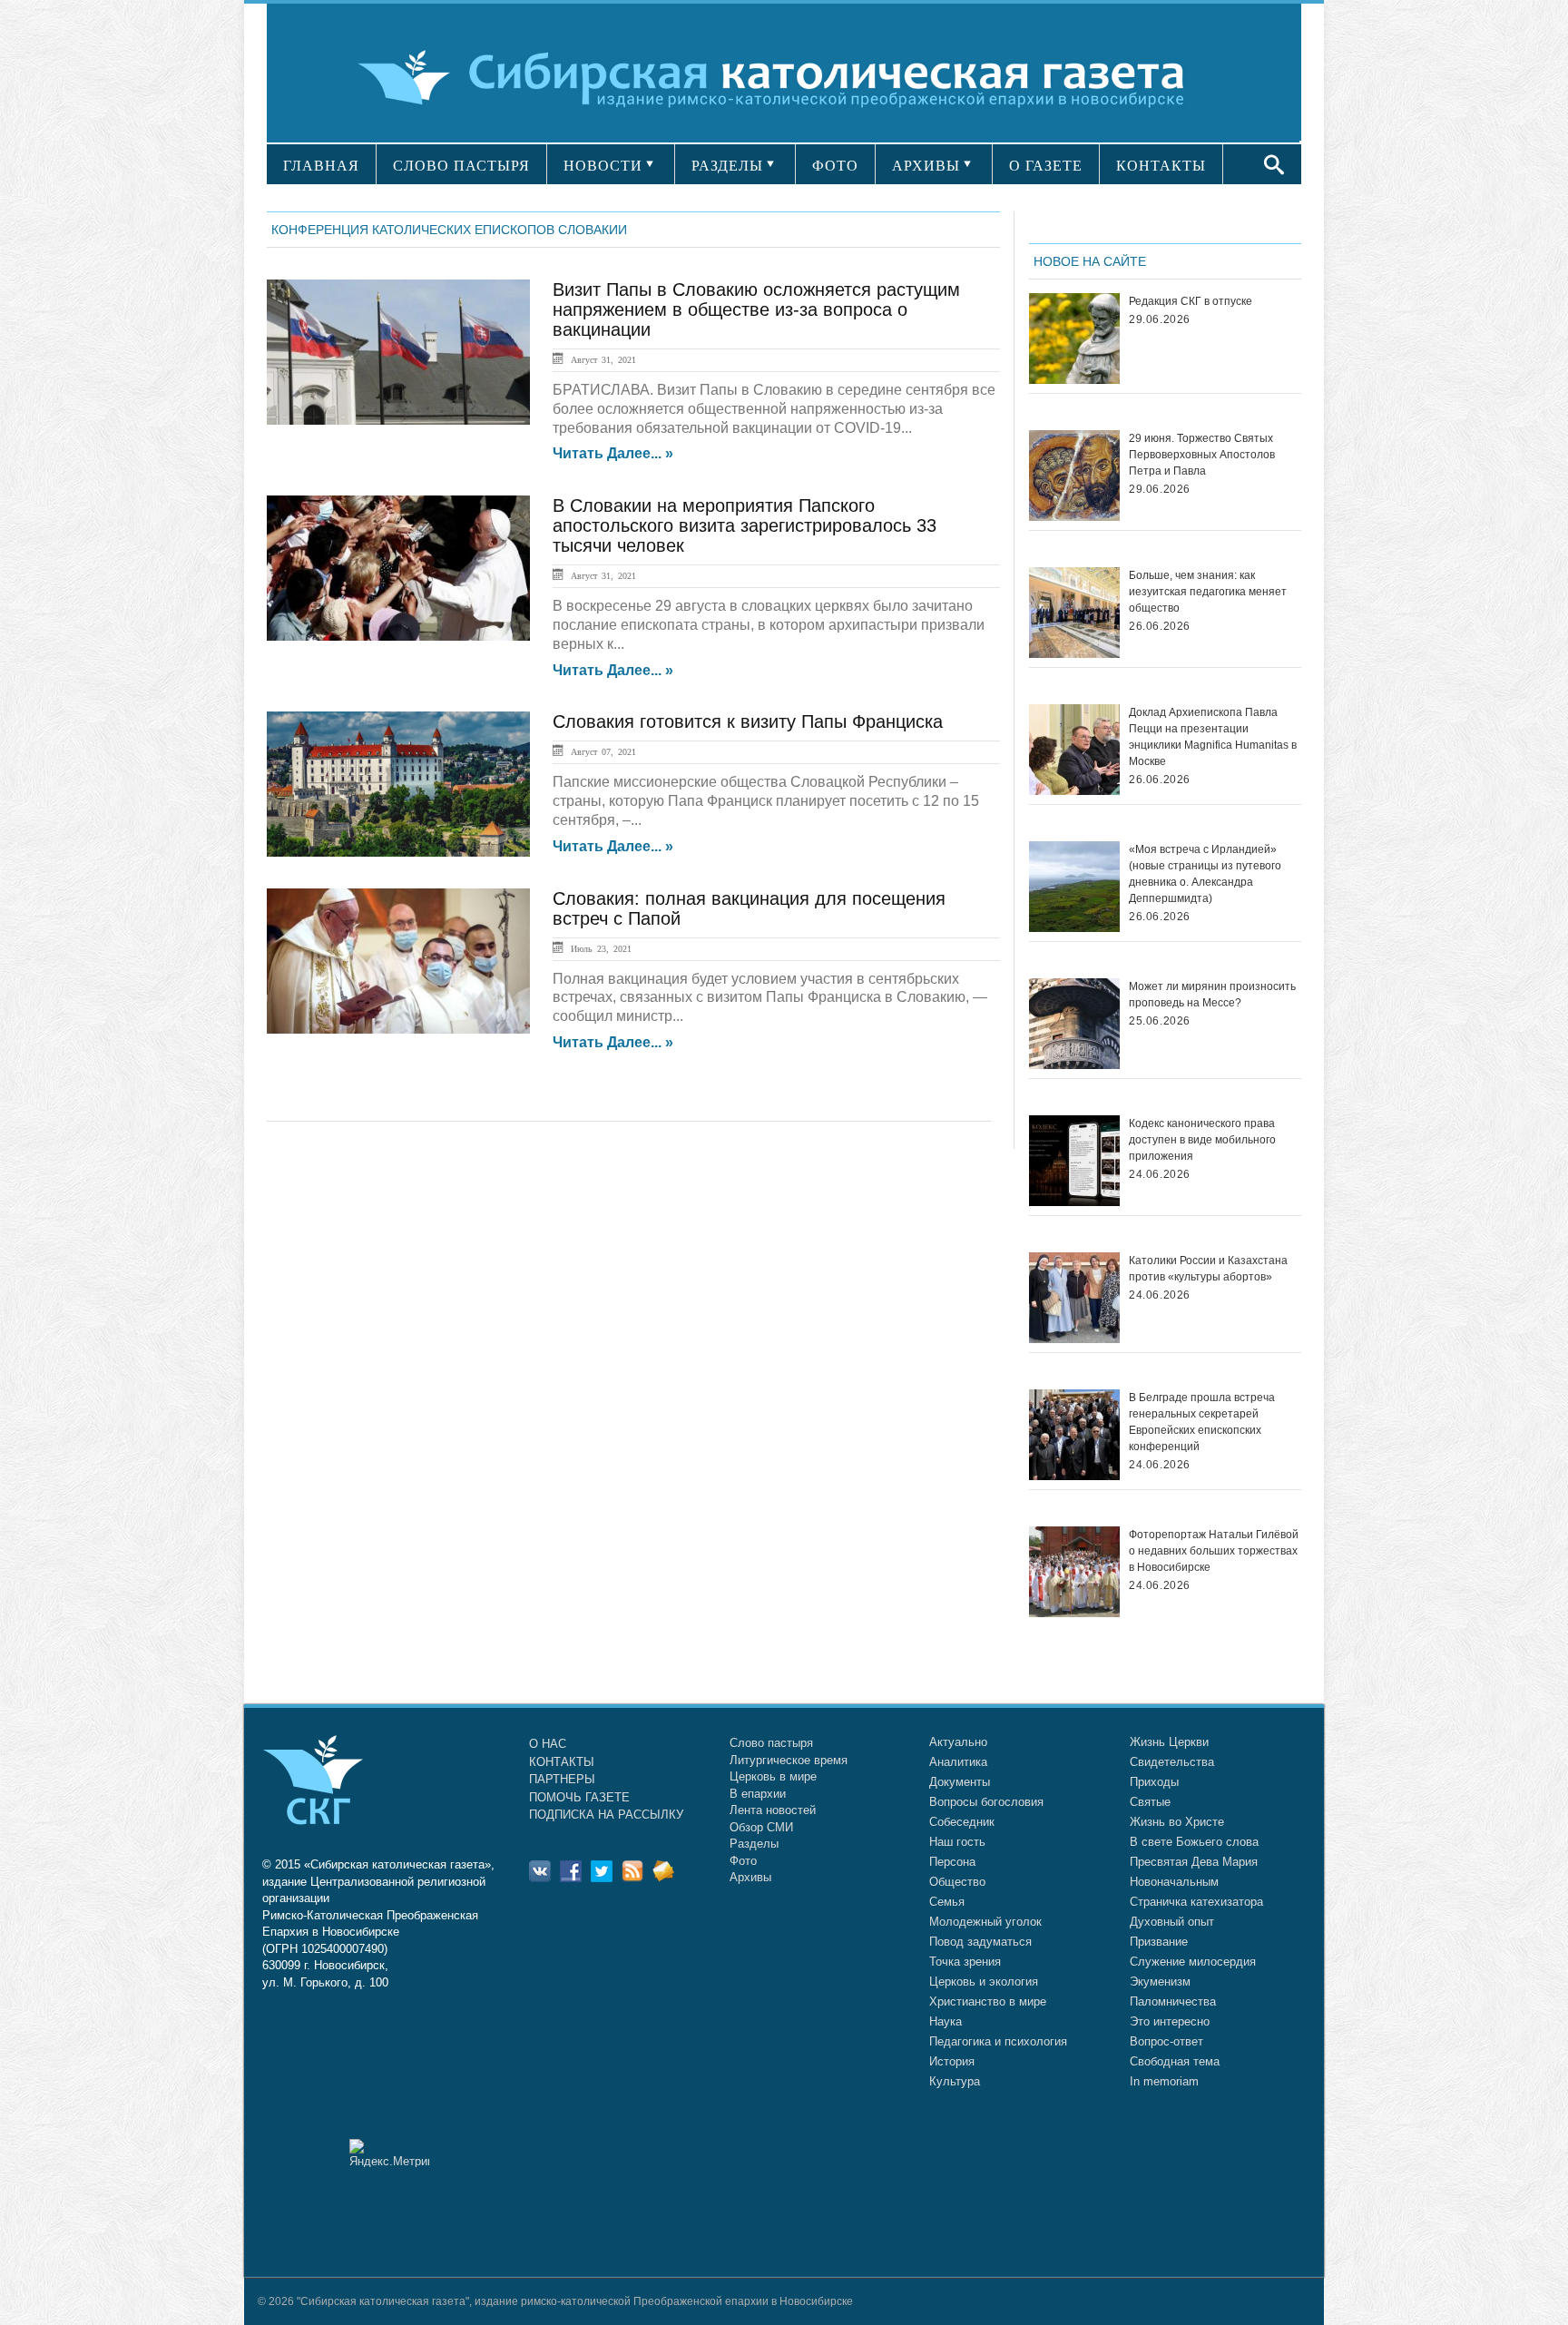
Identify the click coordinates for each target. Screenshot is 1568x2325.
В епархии (758, 1794)
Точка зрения (965, 1962)
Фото (743, 1861)
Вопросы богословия (986, 1802)
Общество (957, 1882)
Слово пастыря (771, 1743)
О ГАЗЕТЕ (1046, 166)
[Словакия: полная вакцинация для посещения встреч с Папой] (398, 961)
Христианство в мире (988, 2001)
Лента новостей (773, 1810)
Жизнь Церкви (1169, 1742)
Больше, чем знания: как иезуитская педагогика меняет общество (1208, 592)
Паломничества (1173, 2001)
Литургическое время (789, 1760)
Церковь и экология (984, 1982)
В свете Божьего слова (1194, 1842)
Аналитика (958, 1762)
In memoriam (1164, 2081)
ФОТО (835, 166)
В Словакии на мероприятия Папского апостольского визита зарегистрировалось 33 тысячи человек (745, 525)
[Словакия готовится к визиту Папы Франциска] (398, 784)
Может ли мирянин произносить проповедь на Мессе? (1212, 995)
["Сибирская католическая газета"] (782, 77)
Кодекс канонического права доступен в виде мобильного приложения (1202, 1140)
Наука (946, 2021)
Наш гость (957, 1842)
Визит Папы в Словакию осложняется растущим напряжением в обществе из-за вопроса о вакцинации (756, 309)
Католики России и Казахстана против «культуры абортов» (1208, 1269)
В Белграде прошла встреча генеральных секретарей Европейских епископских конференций (1202, 1422)
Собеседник (962, 1822)
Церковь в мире (773, 1776)
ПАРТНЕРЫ (562, 1779)
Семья (947, 1902)
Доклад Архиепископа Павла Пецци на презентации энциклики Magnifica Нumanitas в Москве (1213, 737)
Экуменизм (1160, 1982)
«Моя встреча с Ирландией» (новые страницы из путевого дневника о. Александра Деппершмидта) (1205, 874)
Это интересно (1170, 2021)
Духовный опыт (1172, 1922)
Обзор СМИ (761, 1827)
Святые (1150, 1802)
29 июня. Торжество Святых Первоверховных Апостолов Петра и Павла (1202, 455)
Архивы (750, 1877)
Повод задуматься (980, 1942)
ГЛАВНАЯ (321, 166)
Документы (960, 1782)
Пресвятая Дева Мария (1194, 1862)
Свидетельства (1172, 1762)
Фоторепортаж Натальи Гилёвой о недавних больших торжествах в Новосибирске (1214, 1551)
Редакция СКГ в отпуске (1191, 301)
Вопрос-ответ (1166, 2041)
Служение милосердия (1193, 1962)
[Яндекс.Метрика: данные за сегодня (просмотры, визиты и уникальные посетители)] (389, 2153)
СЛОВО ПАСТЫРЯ (461, 166)
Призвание (1159, 1942)
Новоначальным (1174, 1882)
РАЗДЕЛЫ (727, 166)
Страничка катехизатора (1196, 1902)
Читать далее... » (613, 454)
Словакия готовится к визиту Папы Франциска (748, 721)
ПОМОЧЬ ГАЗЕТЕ (579, 1797)
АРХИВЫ (926, 166)
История (952, 2061)
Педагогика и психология (998, 2041)
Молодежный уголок (985, 1922)
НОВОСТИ (603, 166)
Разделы (754, 1844)
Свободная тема (1175, 2061)
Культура (955, 2081)
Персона (952, 1862)
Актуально (958, 1742)
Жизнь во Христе (1177, 1822)
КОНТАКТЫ (1161, 166)
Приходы (1154, 1782)
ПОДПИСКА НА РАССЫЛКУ (606, 1815)
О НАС (548, 1744)
